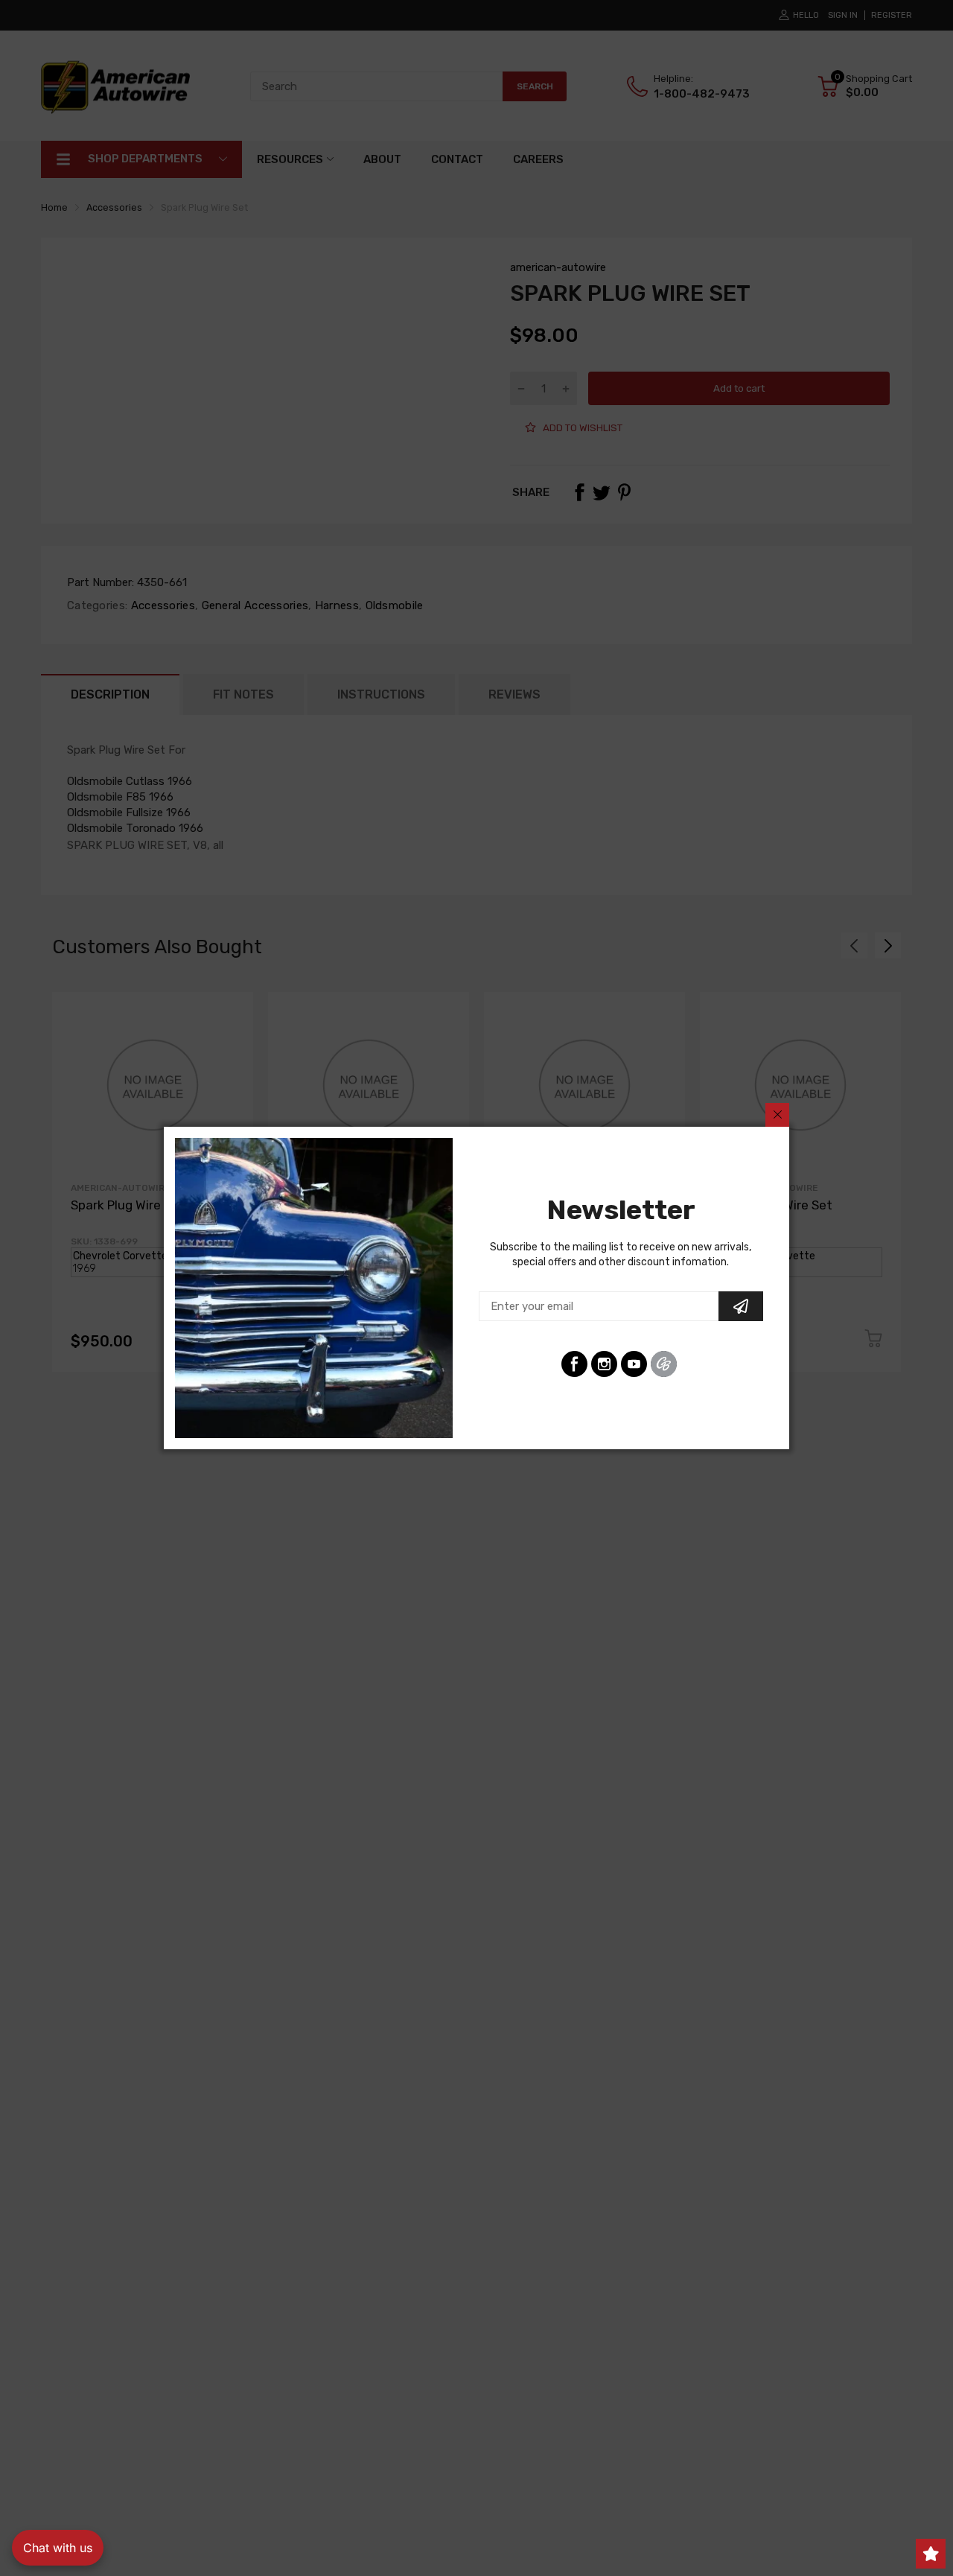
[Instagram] (604, 1364)
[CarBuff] (664, 1364)
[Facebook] (574, 1364)
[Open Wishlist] (931, 2554)
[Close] (777, 1115)
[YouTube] (634, 1364)
